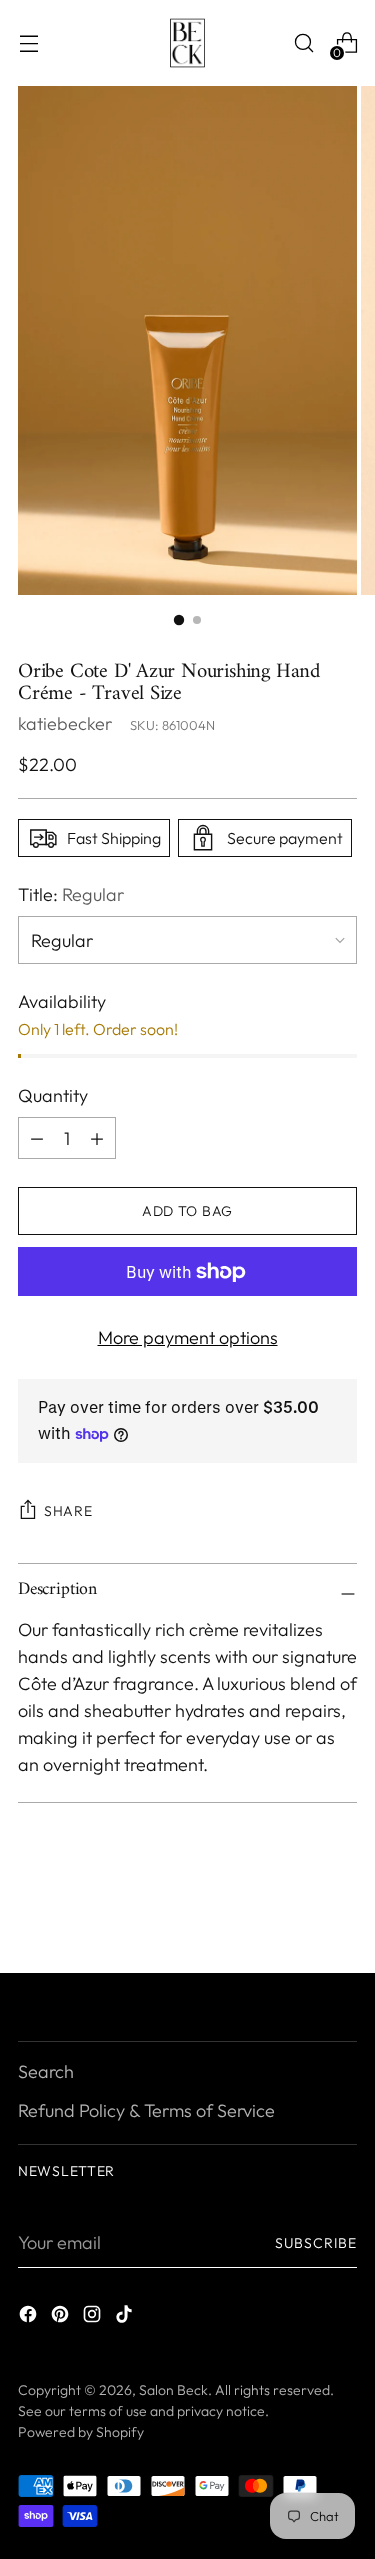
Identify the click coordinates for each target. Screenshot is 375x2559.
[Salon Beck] (188, 43)
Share (68, 1511)
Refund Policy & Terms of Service (146, 2110)
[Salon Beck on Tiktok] (126, 2317)
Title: (71, 894)
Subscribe (316, 2243)
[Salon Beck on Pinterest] (62, 2317)
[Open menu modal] (28, 43)
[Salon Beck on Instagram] (94, 2317)
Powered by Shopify (81, 2432)
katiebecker (65, 723)
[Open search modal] (303, 43)
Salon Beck (173, 2390)
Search (46, 2071)
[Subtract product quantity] (97, 1138)
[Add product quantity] (37, 1138)
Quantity (53, 1095)
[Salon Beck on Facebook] (30, 2317)
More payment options (188, 1337)
